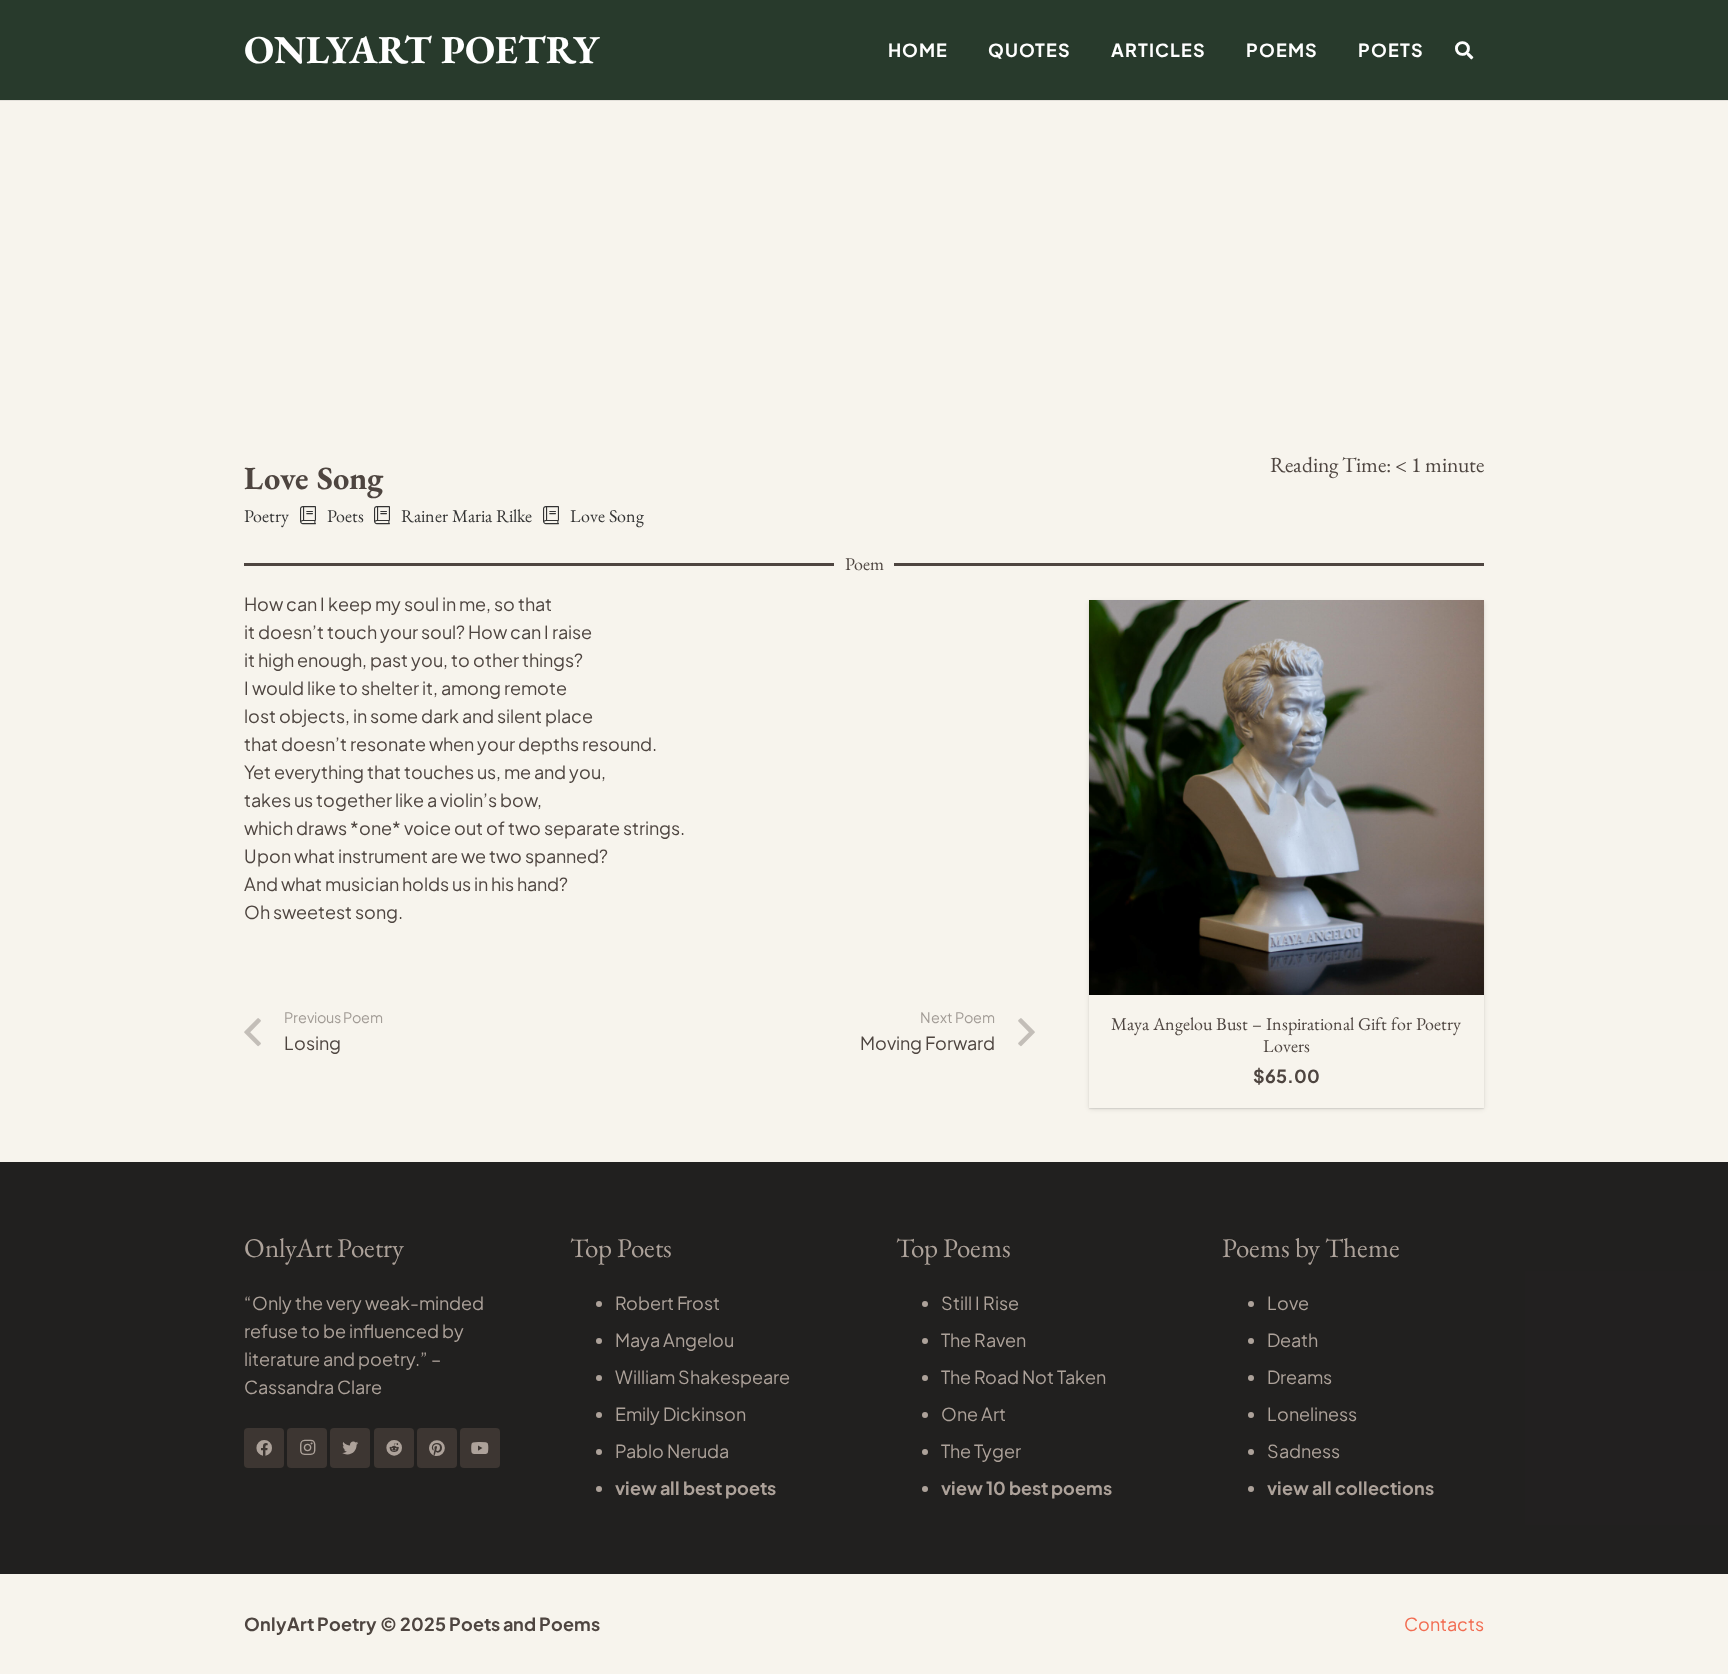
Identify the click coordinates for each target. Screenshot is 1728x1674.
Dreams (1299, 1376)
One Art (973, 1413)
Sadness (1303, 1450)
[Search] (1464, 50)
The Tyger (981, 1450)
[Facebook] (264, 1448)
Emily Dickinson (680, 1413)
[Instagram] (307, 1448)
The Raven (983, 1339)
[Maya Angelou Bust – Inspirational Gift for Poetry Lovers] (1286, 613)
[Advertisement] (864, 150)
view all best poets (695, 1487)
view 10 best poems (1026, 1487)
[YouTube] (480, 1448)
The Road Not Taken (1023, 1376)
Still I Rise (980, 1302)
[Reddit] (394, 1448)
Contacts (1444, 1623)
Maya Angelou (674, 1339)
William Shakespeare (702, 1376)
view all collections (1350, 1487)
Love (1288, 1302)
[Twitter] (350, 1448)
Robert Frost (667, 1302)
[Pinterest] (437, 1448)
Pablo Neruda (672, 1450)
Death (1292, 1339)
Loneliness (1312, 1413)
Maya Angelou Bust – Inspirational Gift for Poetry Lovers (1286, 1034)
